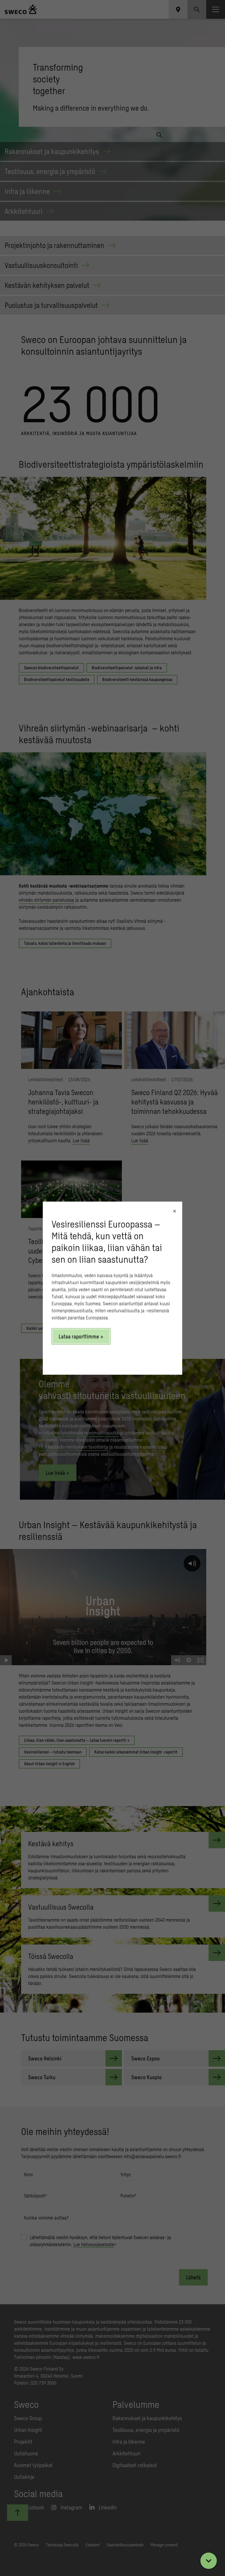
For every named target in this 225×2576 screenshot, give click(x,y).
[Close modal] (174, 1211)
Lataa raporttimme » (81, 1336)
